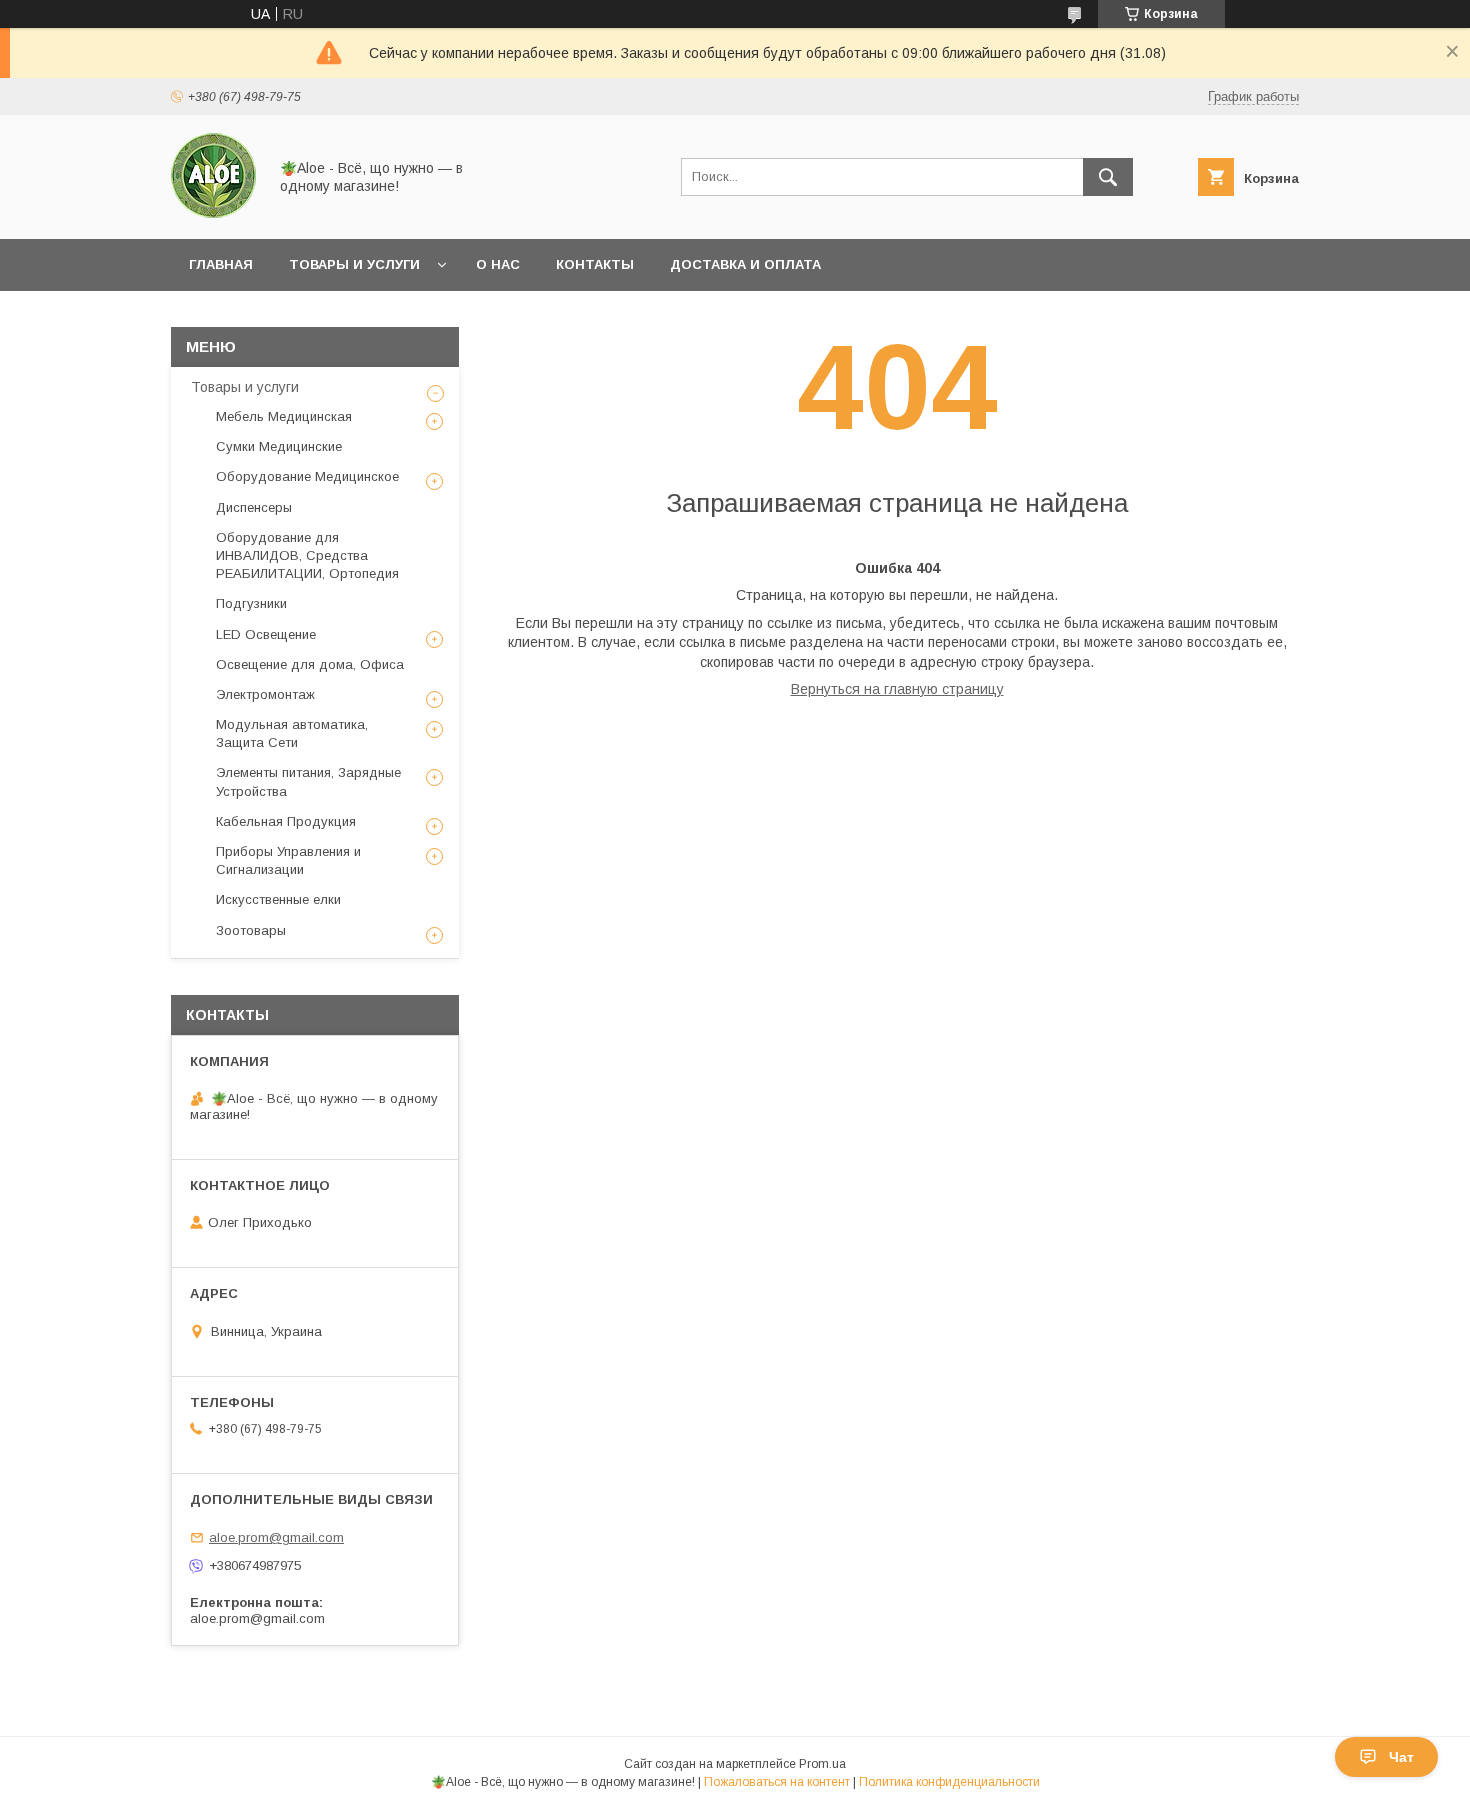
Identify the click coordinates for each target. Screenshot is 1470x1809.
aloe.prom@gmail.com (276, 1537)
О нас (498, 264)
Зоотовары (251, 930)
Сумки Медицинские (279, 446)
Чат (1401, 1757)
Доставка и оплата (745, 264)
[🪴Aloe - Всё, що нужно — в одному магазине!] (213, 213)
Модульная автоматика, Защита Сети (292, 733)
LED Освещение (266, 634)
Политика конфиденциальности (949, 1782)
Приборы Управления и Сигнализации (288, 860)
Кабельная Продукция (286, 821)
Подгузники (251, 603)
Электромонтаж (265, 694)
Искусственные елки (278, 899)
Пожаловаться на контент (777, 1782)
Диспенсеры (254, 507)
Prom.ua (822, 1764)
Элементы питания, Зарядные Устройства (308, 781)
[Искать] (1108, 177)
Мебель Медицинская (284, 416)
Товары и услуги (354, 264)
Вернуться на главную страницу (897, 689)
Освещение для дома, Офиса (310, 664)
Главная (221, 264)
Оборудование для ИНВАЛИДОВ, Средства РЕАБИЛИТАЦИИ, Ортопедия (307, 555)
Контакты (595, 264)
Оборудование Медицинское (307, 476)
